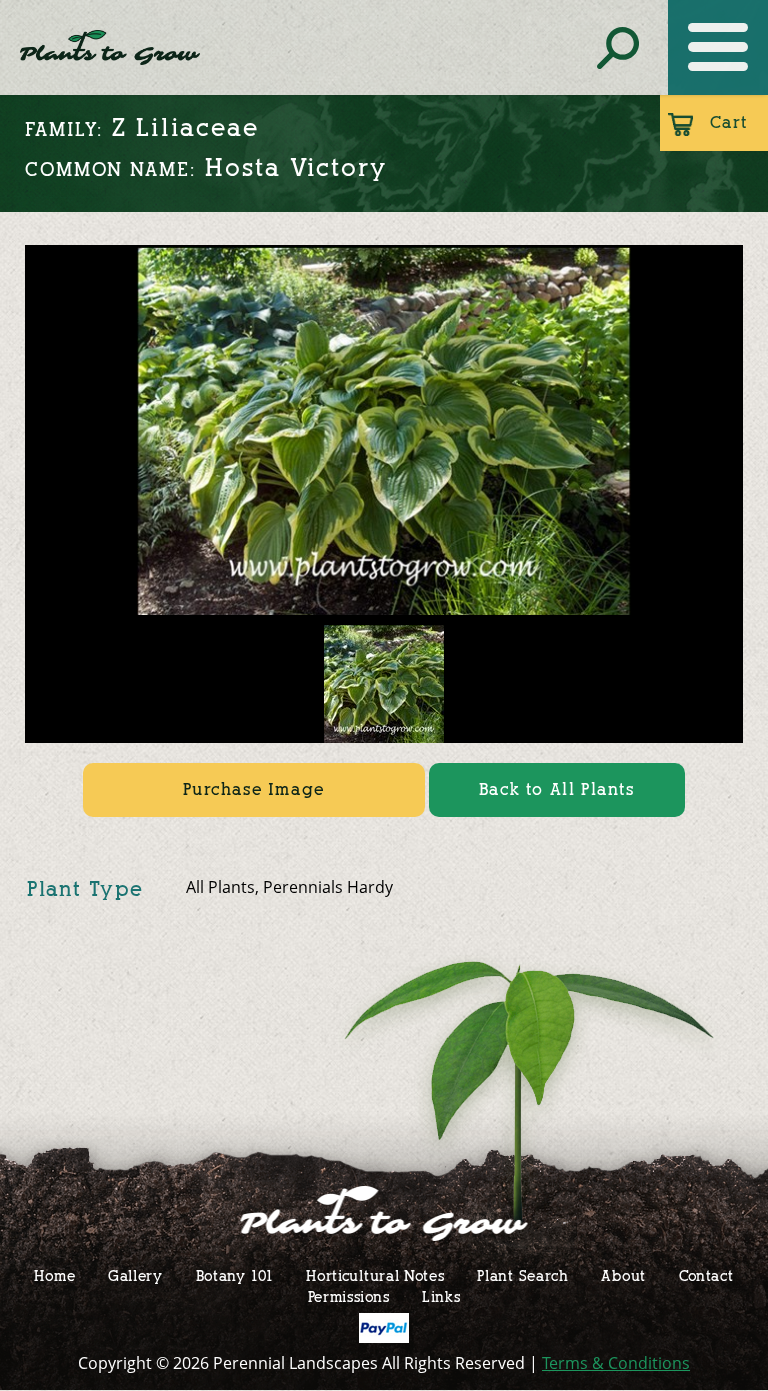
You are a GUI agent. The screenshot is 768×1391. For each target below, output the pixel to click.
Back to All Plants (557, 789)
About (623, 1275)
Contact (706, 1275)
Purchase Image (253, 789)
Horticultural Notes (375, 1275)
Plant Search (522, 1275)
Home (54, 1275)
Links (441, 1296)
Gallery (135, 1275)
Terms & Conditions (616, 1363)
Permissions (349, 1296)
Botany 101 (235, 1275)
